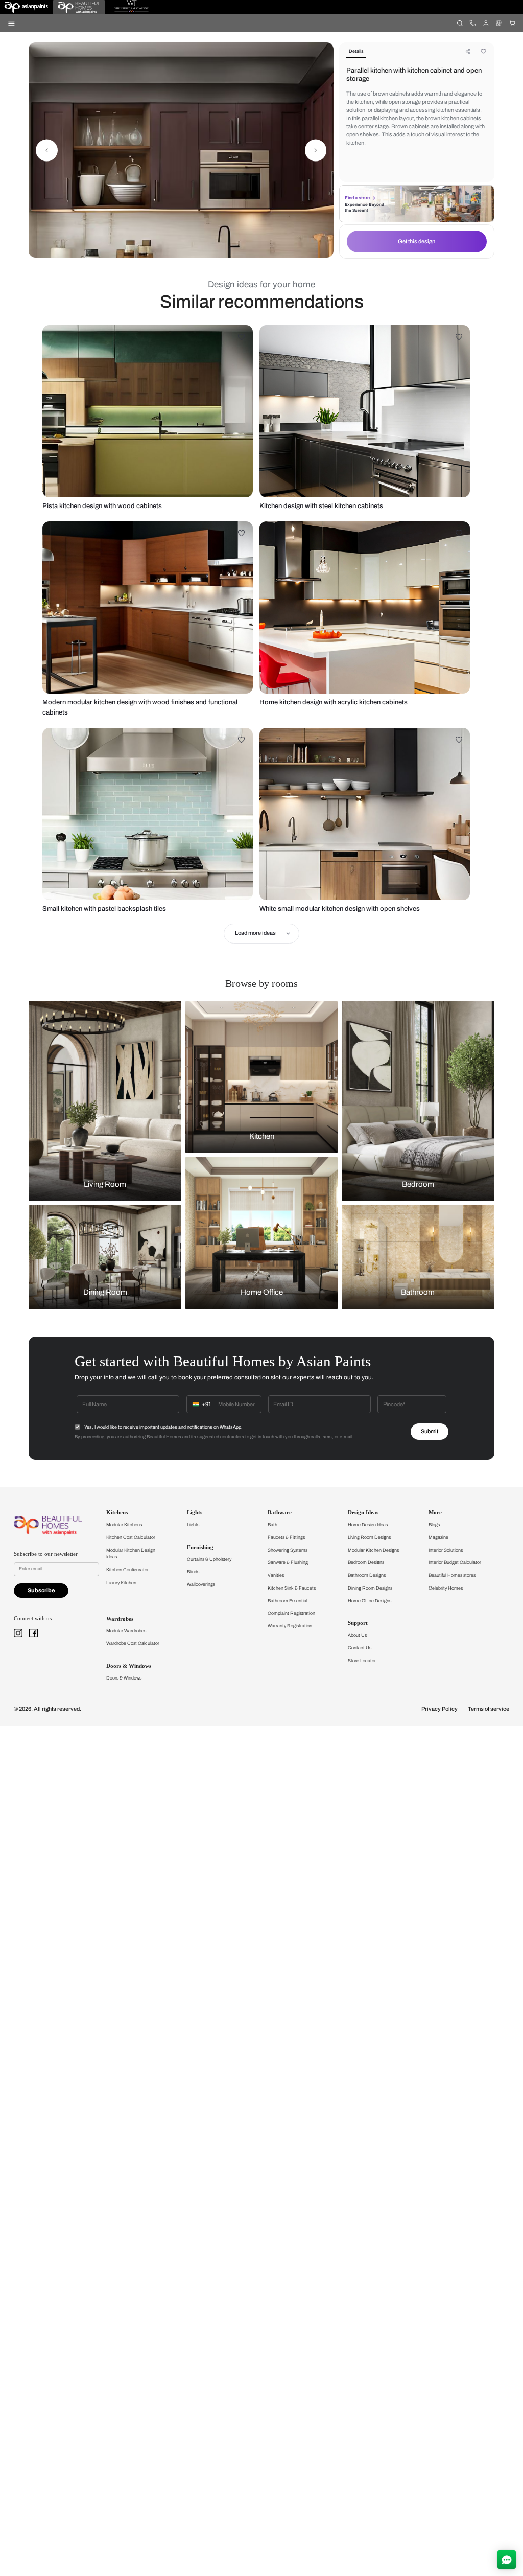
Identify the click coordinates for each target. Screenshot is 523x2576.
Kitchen (262, 1136)
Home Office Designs (370, 1601)
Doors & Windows (124, 1678)
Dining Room (105, 1293)
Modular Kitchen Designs (373, 1550)
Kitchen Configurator (127, 1570)
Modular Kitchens (124, 1525)
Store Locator (362, 1661)
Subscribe (41, 1590)
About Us (357, 1635)
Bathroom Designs (367, 1575)
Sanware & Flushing (288, 1562)
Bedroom (418, 1184)
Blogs (434, 1525)
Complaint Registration (291, 1613)
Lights (193, 1525)
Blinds (193, 1572)
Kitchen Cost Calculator (131, 1537)
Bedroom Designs (366, 1562)
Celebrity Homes (446, 1588)
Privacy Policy (439, 1709)
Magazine (438, 1537)
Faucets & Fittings (286, 1537)
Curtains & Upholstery (209, 1559)
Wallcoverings (201, 1584)
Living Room (105, 1184)
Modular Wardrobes (126, 1631)
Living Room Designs (369, 1537)
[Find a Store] (499, 23)
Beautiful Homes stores (452, 1575)
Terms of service (489, 1709)
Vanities (276, 1575)
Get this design (417, 241)
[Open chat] (507, 2560)
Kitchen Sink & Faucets (292, 1588)
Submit (430, 1431)
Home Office (262, 1293)
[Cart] (512, 23)
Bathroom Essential (288, 1601)
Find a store (357, 198)
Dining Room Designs (370, 1588)
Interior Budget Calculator (455, 1562)
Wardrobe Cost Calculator (133, 1643)
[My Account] (485, 23)
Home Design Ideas (368, 1525)
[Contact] (473, 23)
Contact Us (360, 1648)
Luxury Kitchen (121, 1583)
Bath (272, 1525)
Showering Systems (288, 1550)
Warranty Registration (290, 1626)
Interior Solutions (446, 1550)
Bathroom (418, 1293)
